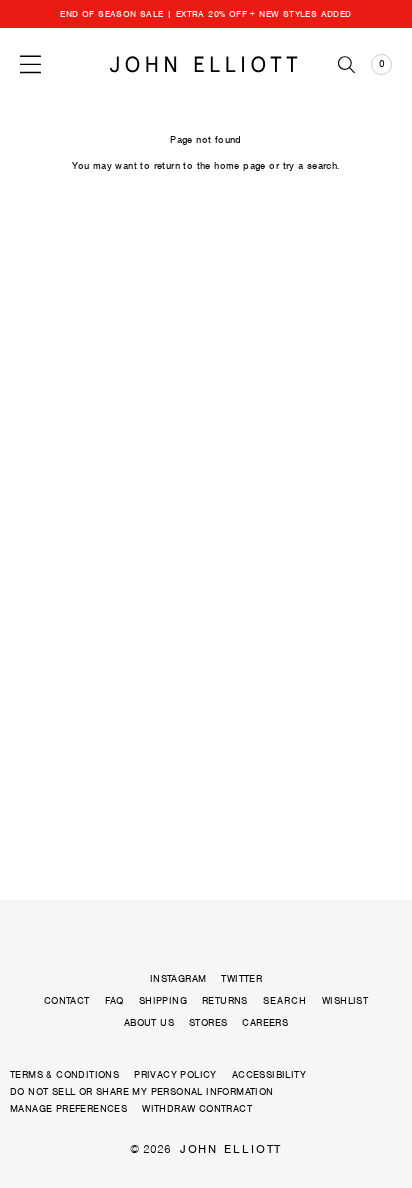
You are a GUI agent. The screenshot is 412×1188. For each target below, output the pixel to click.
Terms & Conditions (64, 1074)
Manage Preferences (68, 1108)
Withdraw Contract (197, 1108)
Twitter (241, 978)
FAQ (114, 1000)
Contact (67, 1000)
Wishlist (345, 1000)
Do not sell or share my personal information (142, 1091)
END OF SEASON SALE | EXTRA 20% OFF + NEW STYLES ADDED (205, 14)
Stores (208, 1022)
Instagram (178, 978)
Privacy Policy (175, 1074)
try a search (310, 165)
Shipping (163, 1000)
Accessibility (269, 1074)
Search (285, 1001)
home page (240, 165)
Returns (225, 1000)
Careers (265, 1022)
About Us (149, 1022)
